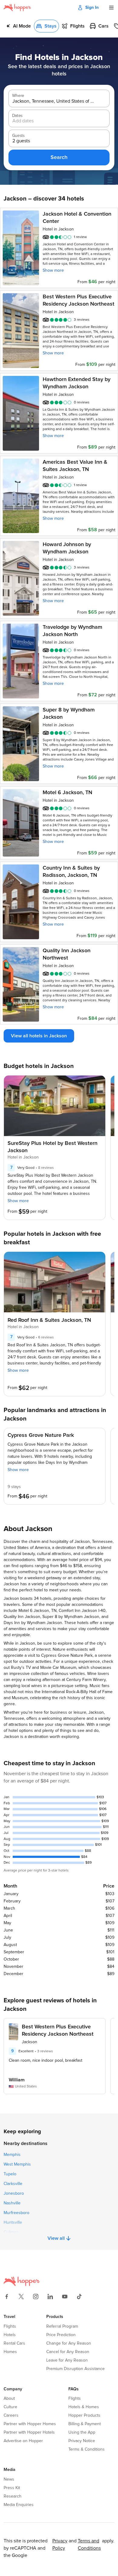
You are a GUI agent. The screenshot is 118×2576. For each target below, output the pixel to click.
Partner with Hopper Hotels (29, 2432)
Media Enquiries (19, 2505)
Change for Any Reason (69, 2343)
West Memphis (17, 2164)
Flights (10, 2326)
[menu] (111, 8)
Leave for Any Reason (67, 2360)
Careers (11, 2415)
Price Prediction (61, 2335)
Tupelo (10, 2174)
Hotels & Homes (84, 2407)
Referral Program (62, 2326)
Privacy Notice (82, 2441)
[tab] (18, 26)
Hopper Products (84, 2415)
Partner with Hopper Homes (30, 2424)
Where (18, 96)
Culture (10, 2407)
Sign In (92, 8)
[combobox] (54, 101)
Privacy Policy (60, 2545)
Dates (17, 116)
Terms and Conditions (89, 2545)
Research (13, 2496)
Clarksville (13, 2184)
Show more (53, 270)
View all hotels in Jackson (39, 1036)
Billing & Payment (85, 2424)
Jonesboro (14, 2193)
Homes (10, 2352)
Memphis (12, 2155)
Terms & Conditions (87, 2449)
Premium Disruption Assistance (75, 2369)
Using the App (82, 2432)
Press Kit (12, 2488)
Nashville (12, 2203)
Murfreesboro (16, 2213)
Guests (18, 136)
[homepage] (17, 8)
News (9, 2479)
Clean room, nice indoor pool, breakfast (46, 2060)
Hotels (10, 2335)
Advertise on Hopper (23, 2441)
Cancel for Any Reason (68, 2352)
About (9, 2399)
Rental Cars (14, 2343)
